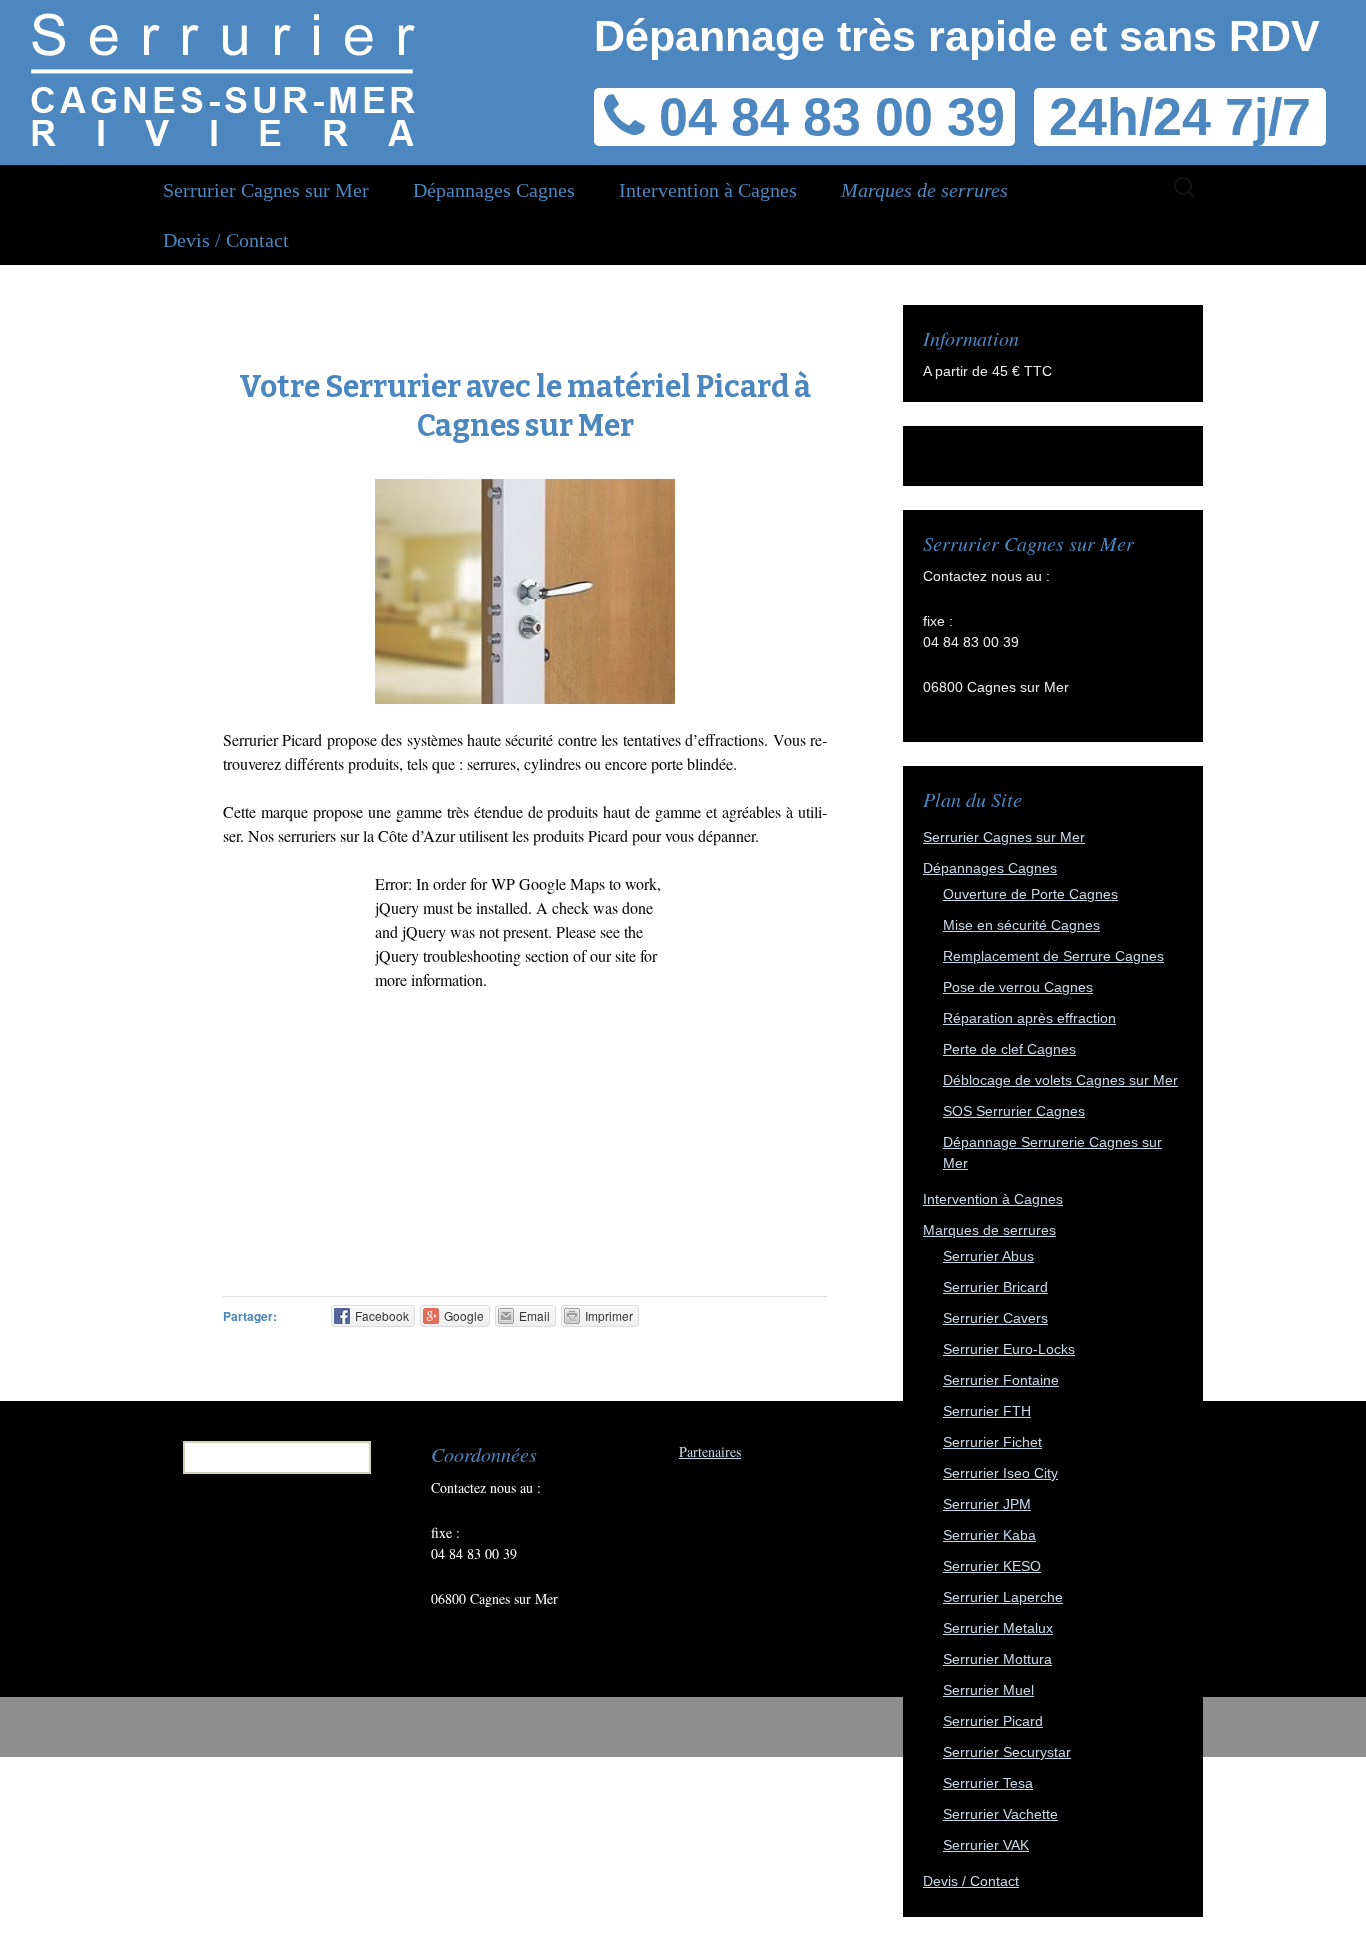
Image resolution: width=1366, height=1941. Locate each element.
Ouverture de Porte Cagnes (1030, 894)
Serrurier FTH (987, 1411)
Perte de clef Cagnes (1009, 1049)
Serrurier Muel (988, 1690)
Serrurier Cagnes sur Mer (266, 190)
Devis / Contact (226, 240)
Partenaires (710, 1451)
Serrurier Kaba (989, 1535)
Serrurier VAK (986, 1845)
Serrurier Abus (988, 1256)
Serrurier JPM (987, 1504)
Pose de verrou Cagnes (1018, 987)
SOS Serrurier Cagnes (1014, 1111)
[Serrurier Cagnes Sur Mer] (222, 80)
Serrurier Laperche (1003, 1597)
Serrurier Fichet (992, 1442)
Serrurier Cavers (995, 1318)
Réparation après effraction (1029, 1018)
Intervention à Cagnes (708, 190)
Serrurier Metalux (998, 1628)
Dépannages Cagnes (494, 190)
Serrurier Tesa (988, 1783)
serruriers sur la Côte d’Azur (366, 835)
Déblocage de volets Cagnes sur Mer (1060, 1080)
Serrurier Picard (993, 1721)
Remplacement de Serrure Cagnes (1053, 956)
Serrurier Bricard (995, 1287)
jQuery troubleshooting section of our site (505, 955)
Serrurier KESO (992, 1566)
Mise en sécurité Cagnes (1021, 925)
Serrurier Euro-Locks (1009, 1349)
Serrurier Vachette (1000, 1814)
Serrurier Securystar (1007, 1752)
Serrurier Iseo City (1000, 1473)
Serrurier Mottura (997, 1659)
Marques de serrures (924, 190)
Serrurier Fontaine (1001, 1380)
